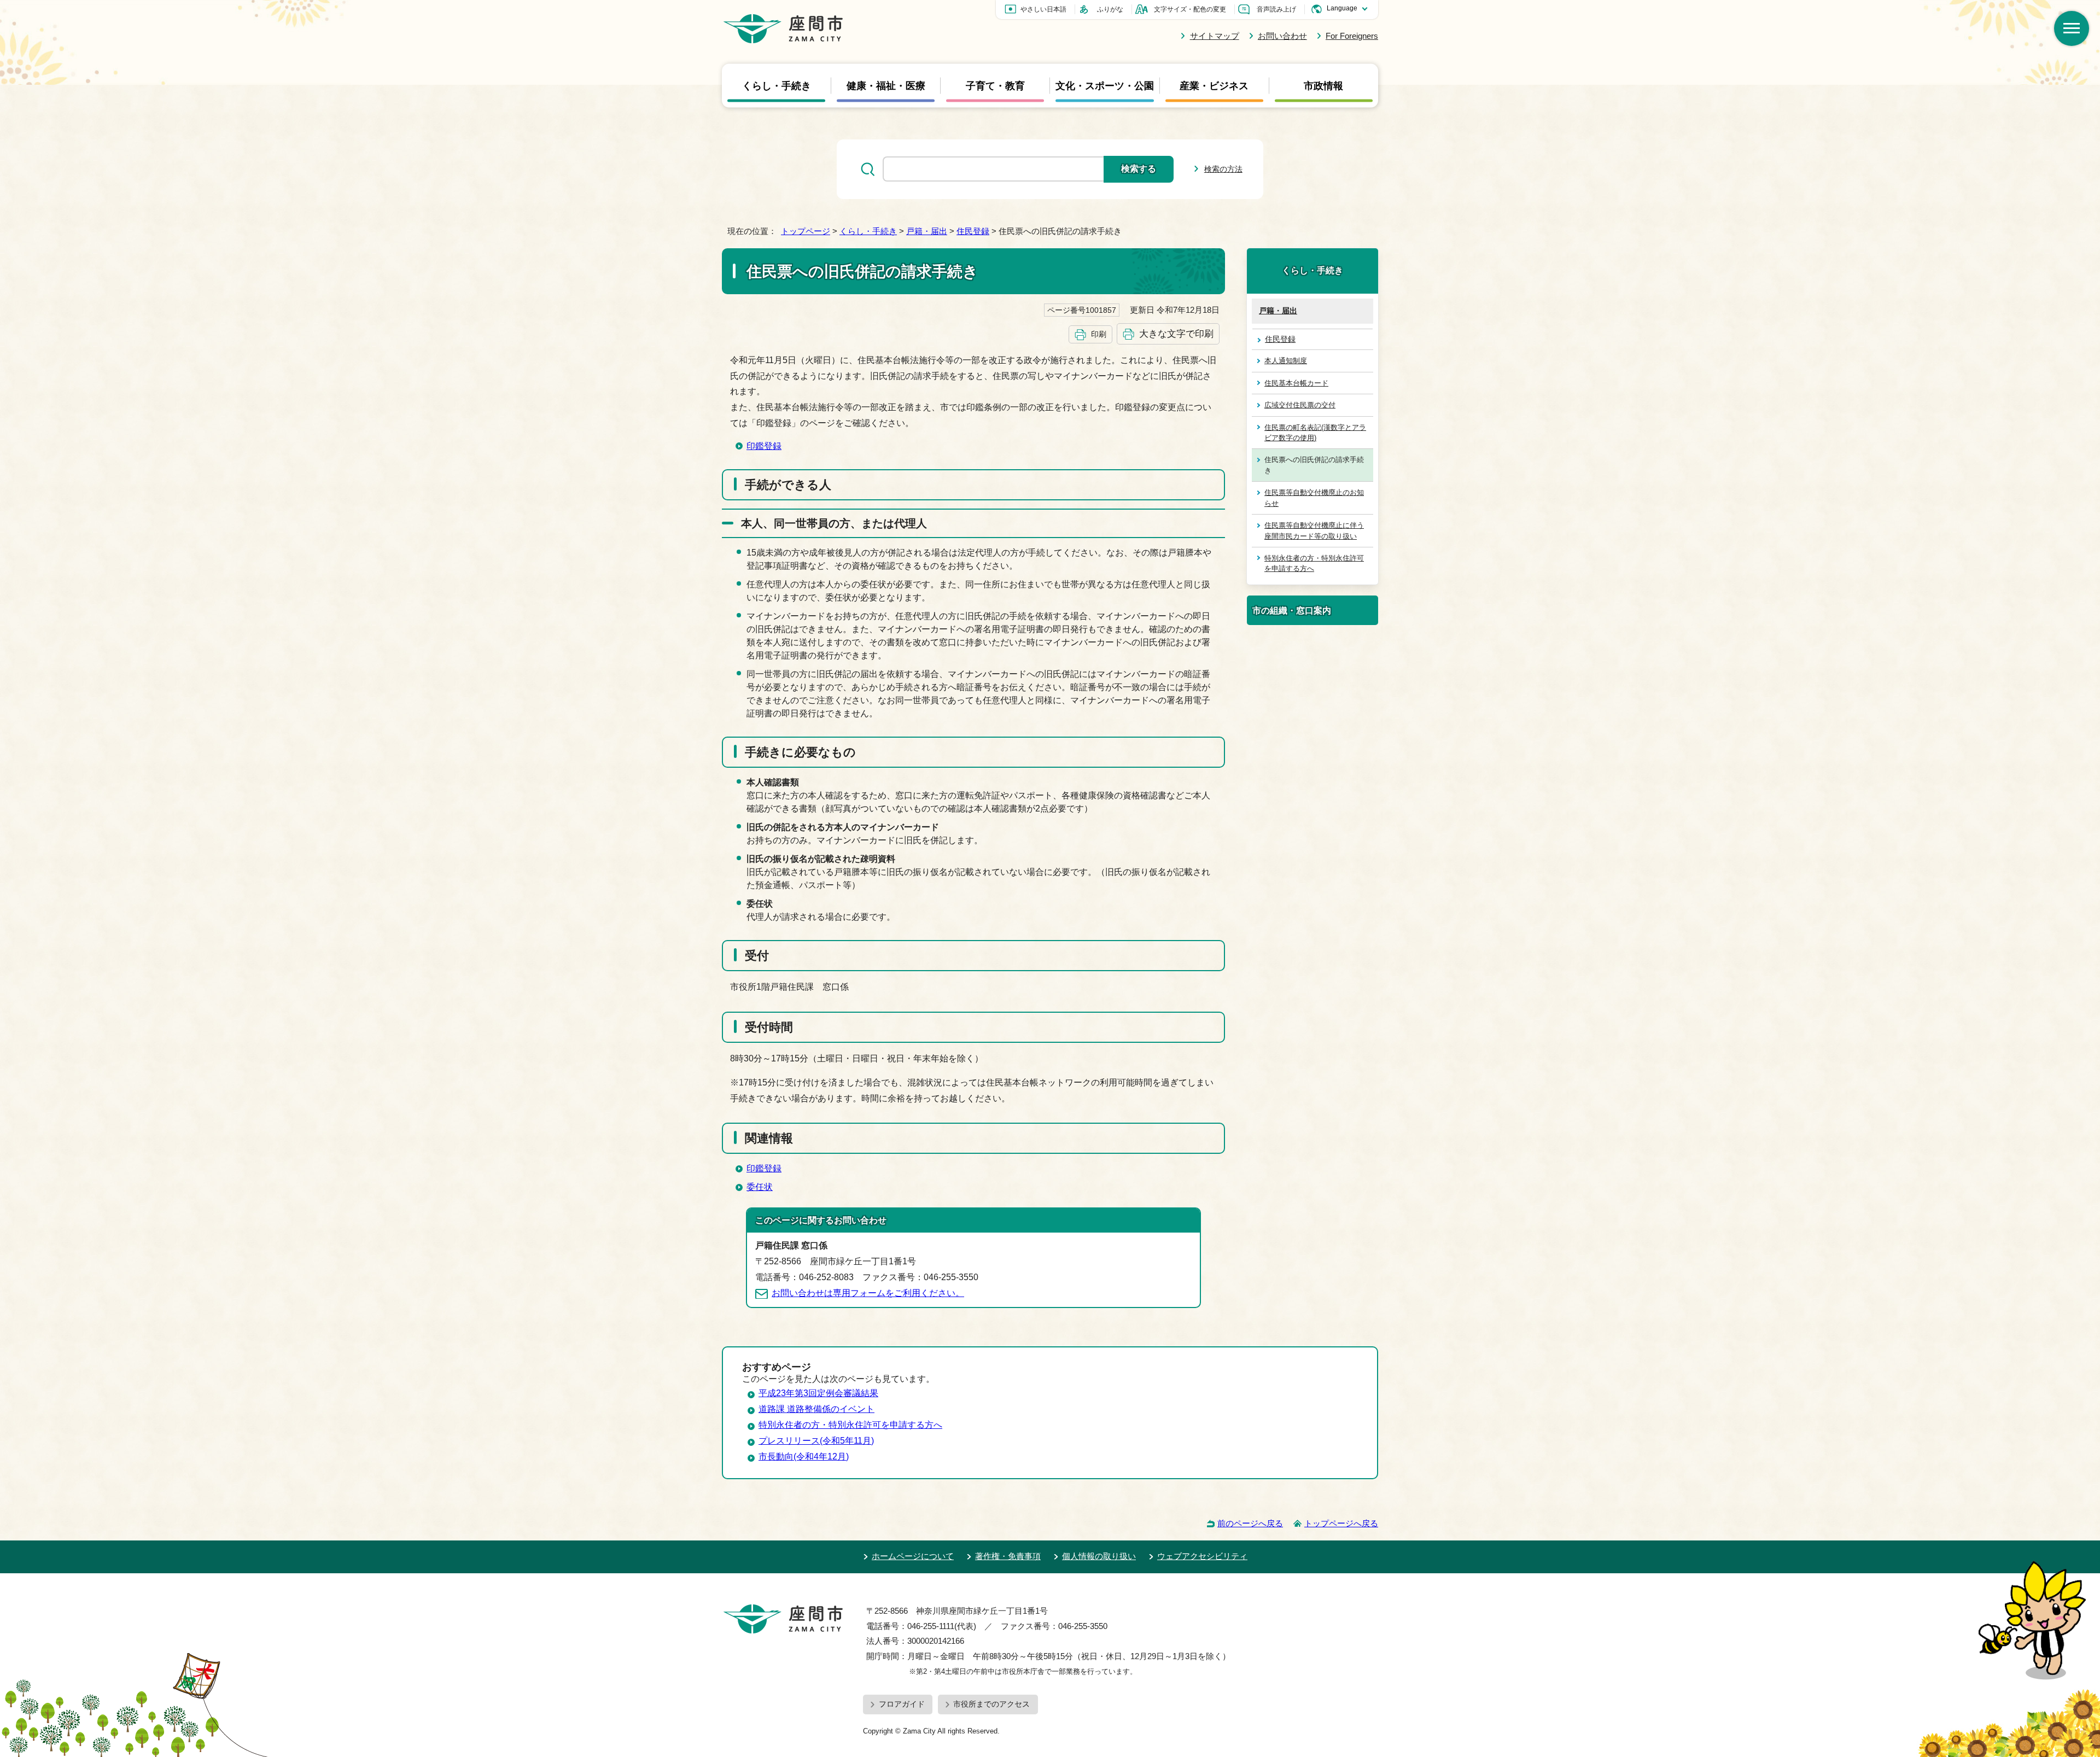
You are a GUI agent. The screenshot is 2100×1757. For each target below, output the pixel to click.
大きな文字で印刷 (1176, 334)
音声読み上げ (1276, 9)
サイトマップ (1214, 36)
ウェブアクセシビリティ (1202, 1556)
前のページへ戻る (1250, 1523)
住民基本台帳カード (1296, 383)
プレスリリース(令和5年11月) (816, 1441)
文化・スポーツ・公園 (1105, 85)
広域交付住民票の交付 (1300, 405)
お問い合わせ (1282, 36)
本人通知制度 (1286, 361)
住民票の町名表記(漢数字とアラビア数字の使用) (1315, 433)
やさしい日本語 (1043, 9)
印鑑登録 (764, 446)
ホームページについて (913, 1556)
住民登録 (973, 231)
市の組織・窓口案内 (1292, 610)
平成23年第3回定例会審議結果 (818, 1393)
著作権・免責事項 (1008, 1556)
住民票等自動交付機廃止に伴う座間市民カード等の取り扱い (1314, 530)
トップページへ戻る (1341, 1523)
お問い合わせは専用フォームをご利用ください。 (868, 1293)
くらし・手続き (777, 85)
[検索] (2072, 28)
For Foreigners (1352, 36)
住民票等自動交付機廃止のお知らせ (1314, 498)
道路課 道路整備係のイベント (816, 1409)
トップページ (806, 231)
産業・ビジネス (1214, 85)
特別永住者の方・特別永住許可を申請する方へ (1314, 563)
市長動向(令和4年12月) (804, 1457)
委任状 (760, 1187)
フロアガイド (902, 1704)
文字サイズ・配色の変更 (1190, 9)
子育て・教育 (995, 85)
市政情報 (1323, 85)
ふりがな (1110, 9)
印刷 (1099, 334)
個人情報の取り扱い (1099, 1556)
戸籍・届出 (927, 231)
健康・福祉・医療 (886, 85)
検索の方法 (1223, 169)
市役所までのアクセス (991, 1704)
